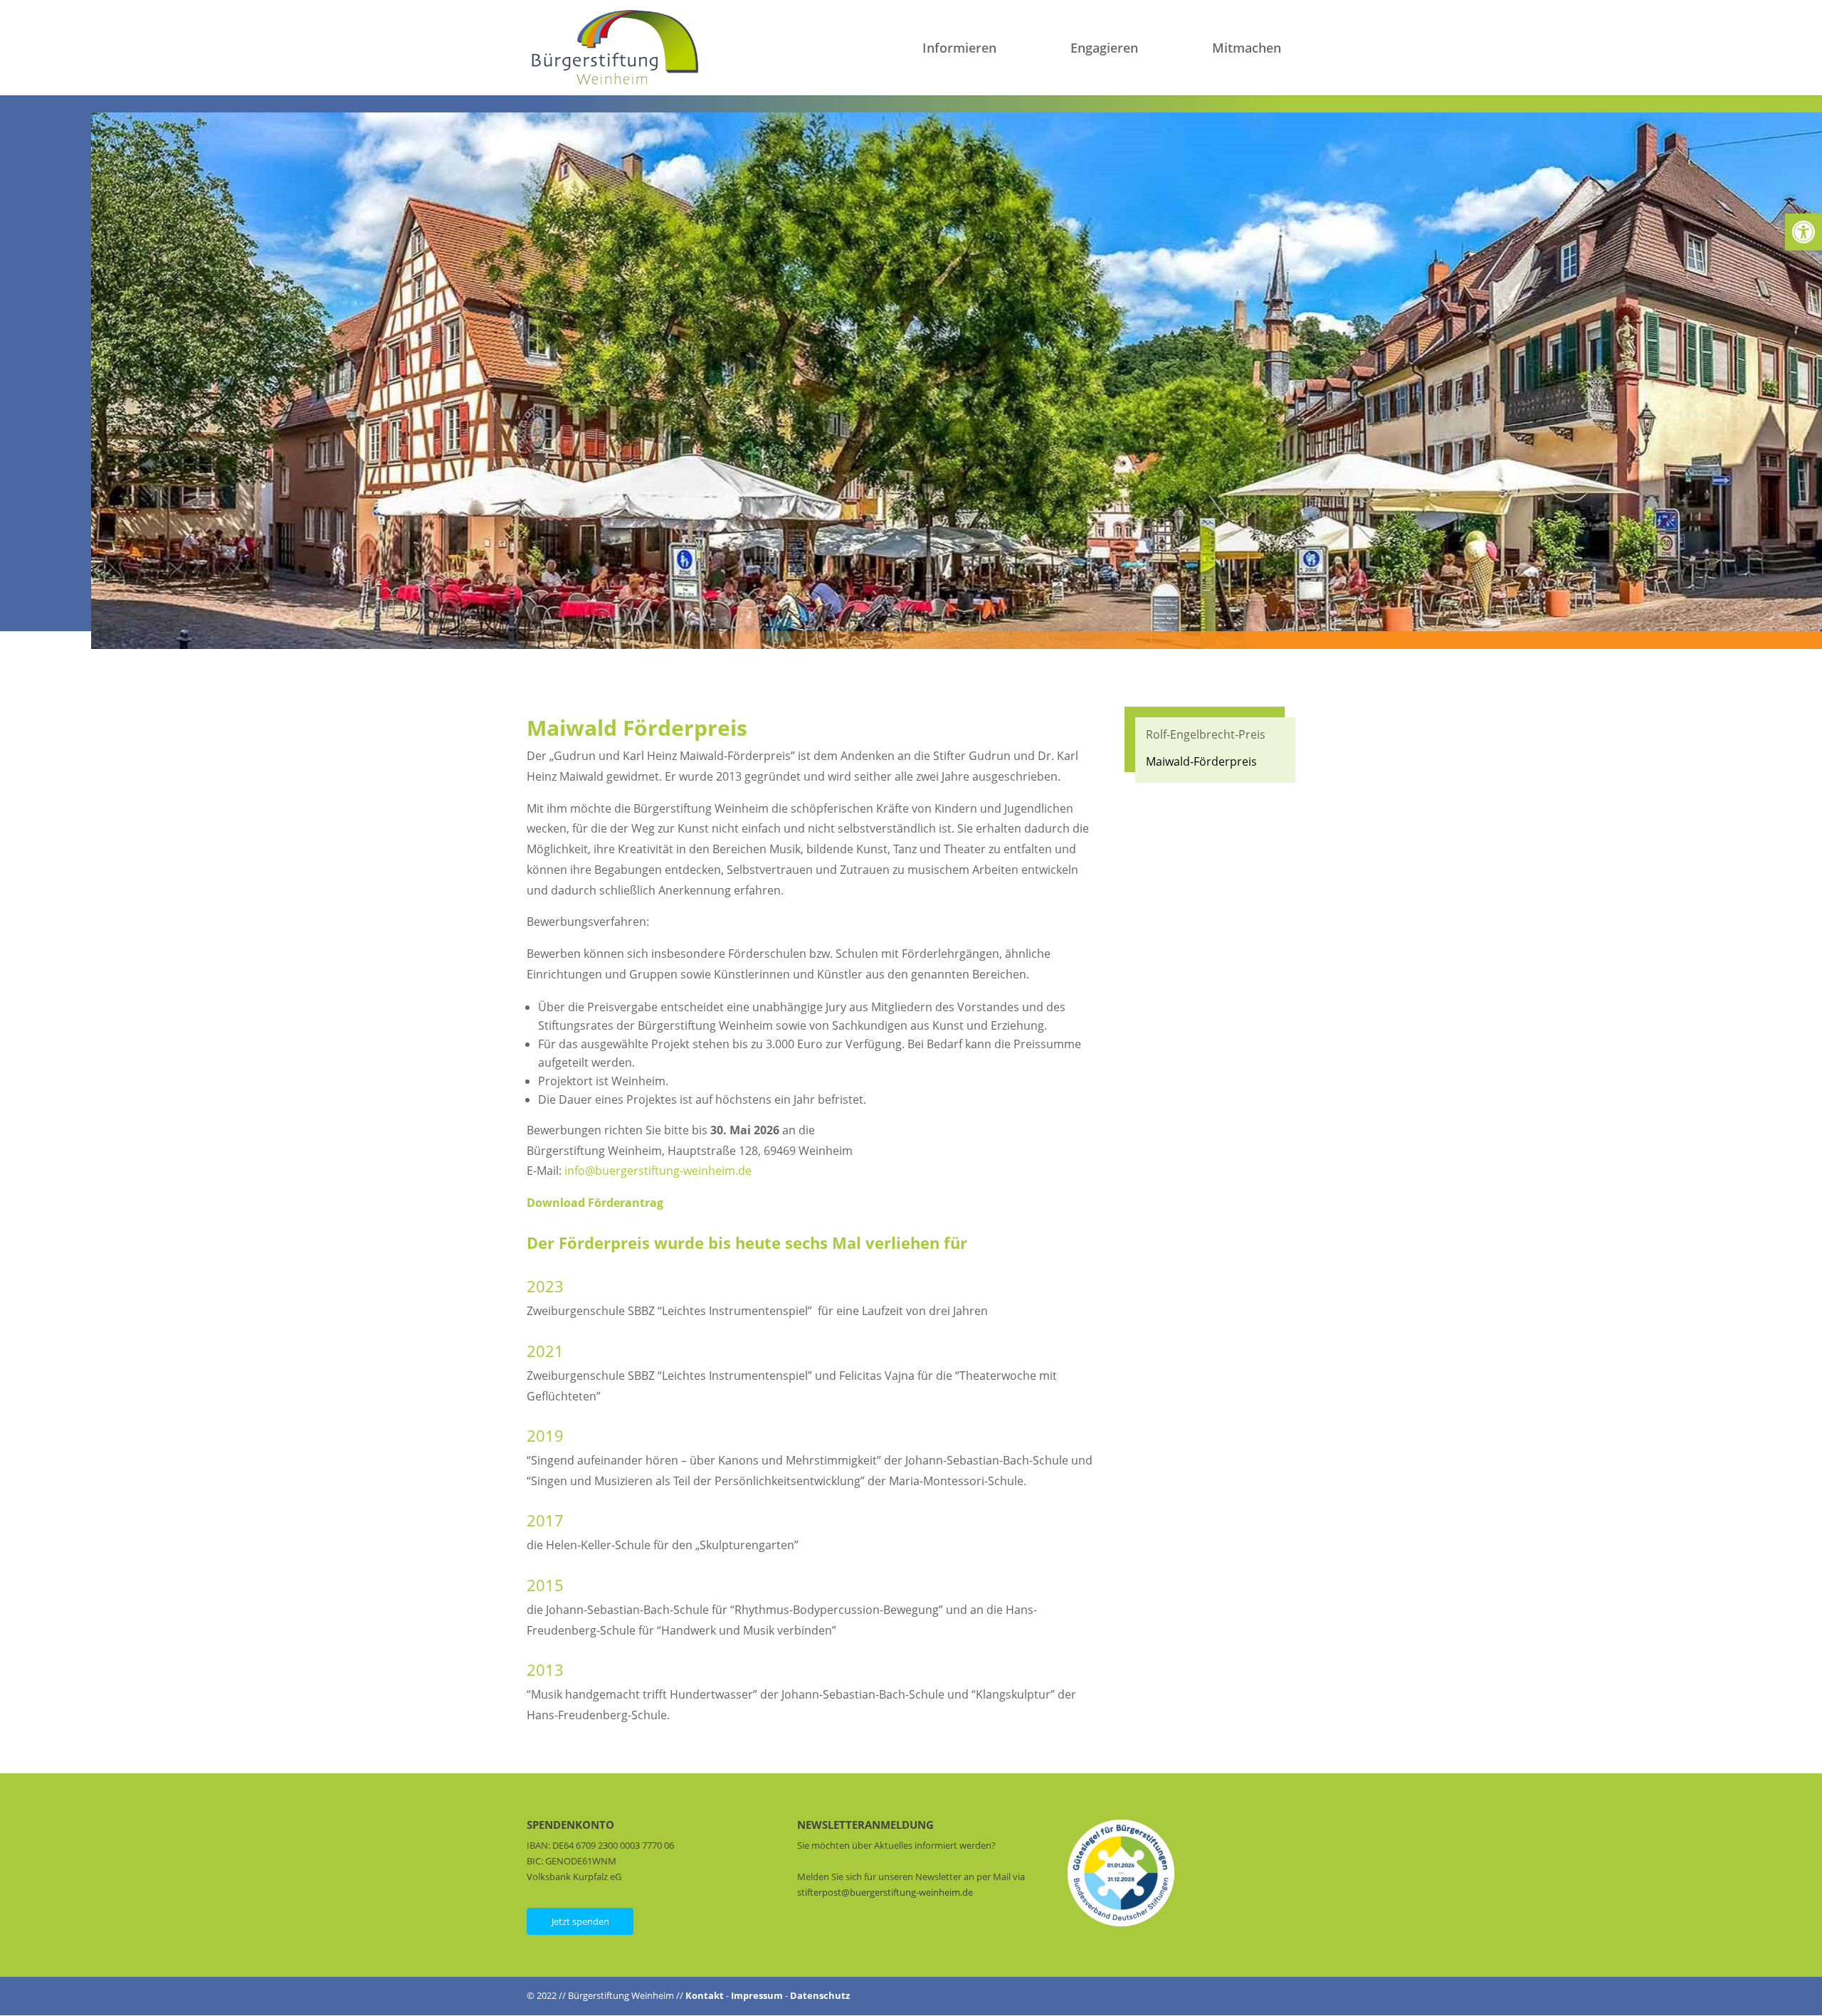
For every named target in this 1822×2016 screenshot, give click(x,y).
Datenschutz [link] (820, 1995)
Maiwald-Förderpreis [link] (1201, 761)
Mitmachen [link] (1247, 49)
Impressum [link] (757, 1995)
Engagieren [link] (1104, 49)
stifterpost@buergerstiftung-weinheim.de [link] (885, 1892)
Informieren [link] (959, 49)
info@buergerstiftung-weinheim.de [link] (658, 1171)
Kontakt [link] (705, 1995)
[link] (1803, 232)
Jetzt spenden (580, 1921)
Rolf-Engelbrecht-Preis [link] (1206, 734)
